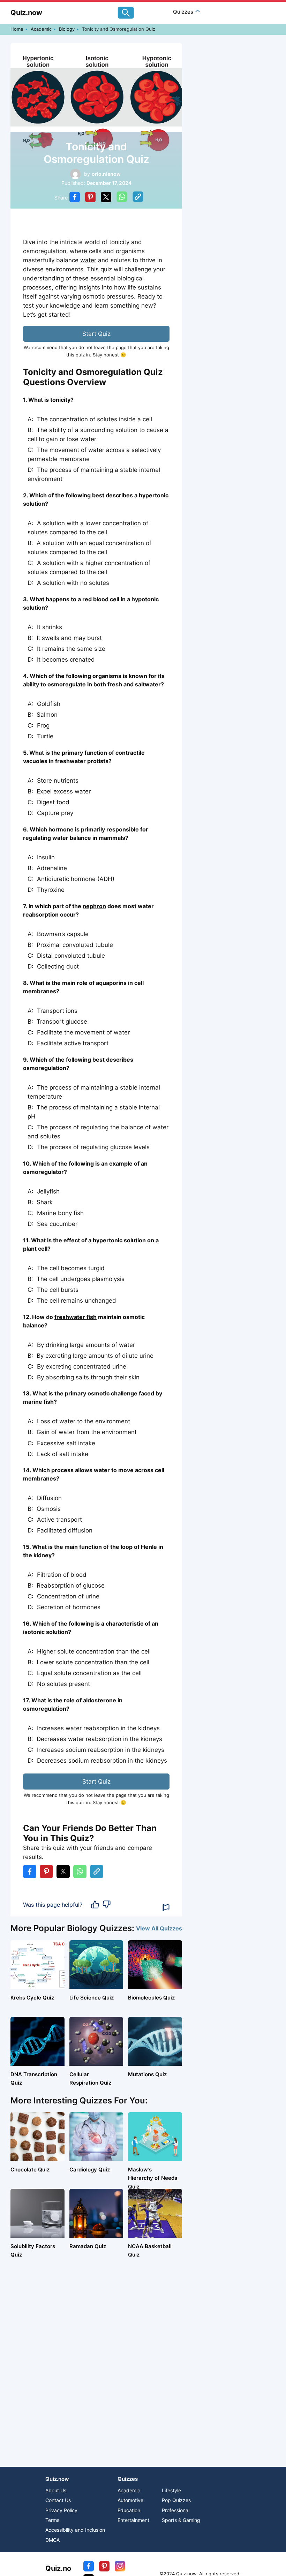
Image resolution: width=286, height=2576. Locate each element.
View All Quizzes (159, 1928)
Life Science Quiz (92, 1998)
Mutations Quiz (147, 2074)
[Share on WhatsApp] (122, 198)
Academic (41, 29)
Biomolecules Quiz (151, 1998)
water (88, 260)
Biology (67, 29)
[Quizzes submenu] (198, 12)
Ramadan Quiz (88, 2246)
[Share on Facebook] (75, 198)
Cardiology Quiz (90, 2170)
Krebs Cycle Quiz (32, 1998)
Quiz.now (26, 13)
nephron (94, 906)
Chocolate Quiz (30, 2170)
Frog (43, 725)
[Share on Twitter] (106, 198)
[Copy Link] (138, 198)
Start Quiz (96, 334)
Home (17, 29)
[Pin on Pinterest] (90, 198)
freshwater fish (76, 1317)
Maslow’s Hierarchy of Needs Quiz (153, 2178)
